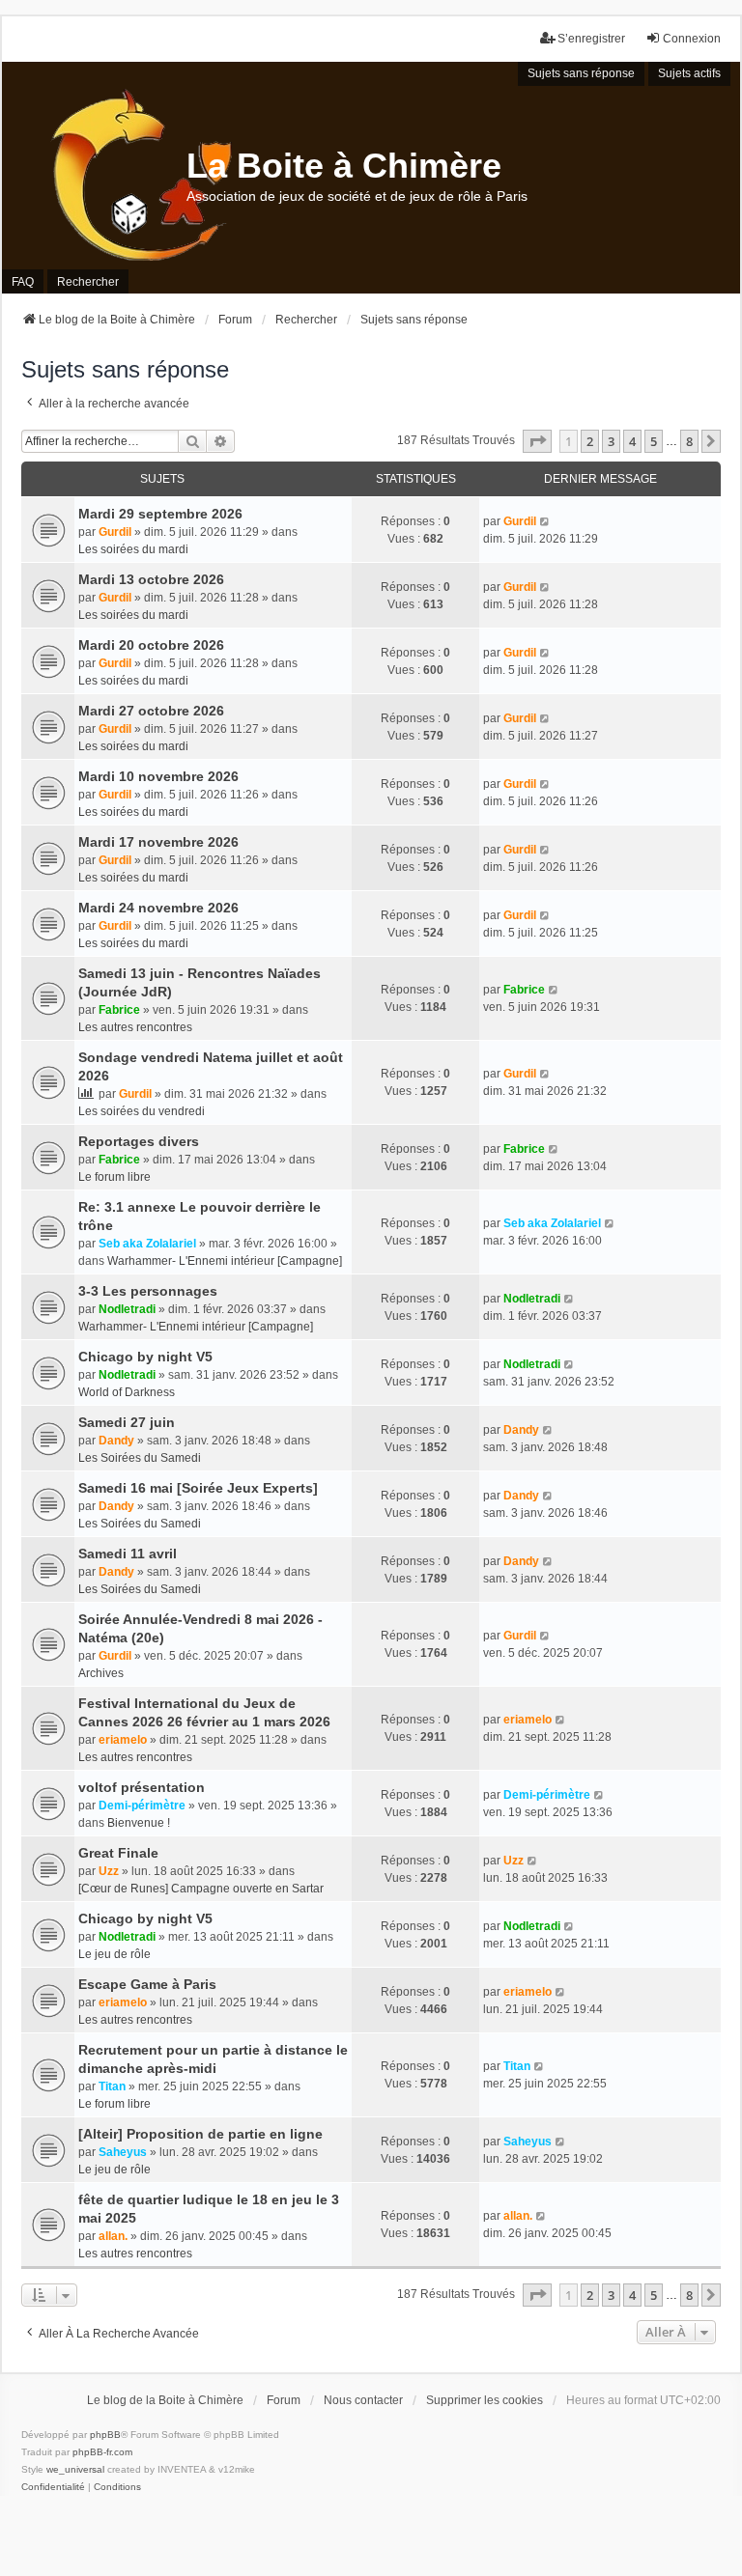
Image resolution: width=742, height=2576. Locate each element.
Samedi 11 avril (128, 1554)
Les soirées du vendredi (142, 1111)
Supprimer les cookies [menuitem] (485, 2400)
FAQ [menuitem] (23, 282)
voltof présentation (142, 1787)
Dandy (116, 1441)
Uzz (109, 1871)
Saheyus (123, 2152)
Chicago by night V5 (145, 1357)
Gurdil (115, 532)
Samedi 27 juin (127, 1422)
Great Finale (118, 1853)
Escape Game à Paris (147, 1984)
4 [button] (632, 441)
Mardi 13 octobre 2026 (151, 579)
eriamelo (123, 1740)
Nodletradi (127, 1309)
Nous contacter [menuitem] (363, 2400)
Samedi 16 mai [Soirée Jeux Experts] (198, 1488)
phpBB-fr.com (102, 2452)
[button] (537, 441)
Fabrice (119, 1010)
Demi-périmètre (142, 1806)
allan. (113, 2236)
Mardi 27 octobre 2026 (151, 711)
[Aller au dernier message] (545, 521)
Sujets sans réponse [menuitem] (581, 73)
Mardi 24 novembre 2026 (158, 908)
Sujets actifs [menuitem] (689, 73)
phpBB (105, 2435)
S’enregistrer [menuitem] (591, 39)
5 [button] (654, 441)
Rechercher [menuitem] (88, 282)
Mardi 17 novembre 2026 (158, 842)
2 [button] (590, 441)
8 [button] (689, 441)
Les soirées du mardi (133, 549)
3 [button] (611, 441)
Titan (112, 2086)
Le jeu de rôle (114, 1954)
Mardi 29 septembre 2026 (160, 514)
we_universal (75, 2469)
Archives (101, 1673)
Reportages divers (139, 1141)
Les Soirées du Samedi (140, 1458)
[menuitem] (53, 2487)
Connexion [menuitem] (692, 39)
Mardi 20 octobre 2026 (151, 645)
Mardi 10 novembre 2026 (158, 776)
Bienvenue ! (139, 1823)
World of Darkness (127, 1392)
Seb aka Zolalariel (147, 1244)
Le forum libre (114, 1177)
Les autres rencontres (135, 1027)
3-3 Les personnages (148, 1291)
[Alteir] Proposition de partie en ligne (200, 2134)
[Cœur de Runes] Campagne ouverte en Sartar (201, 1889)
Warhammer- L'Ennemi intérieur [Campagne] (225, 1261)
